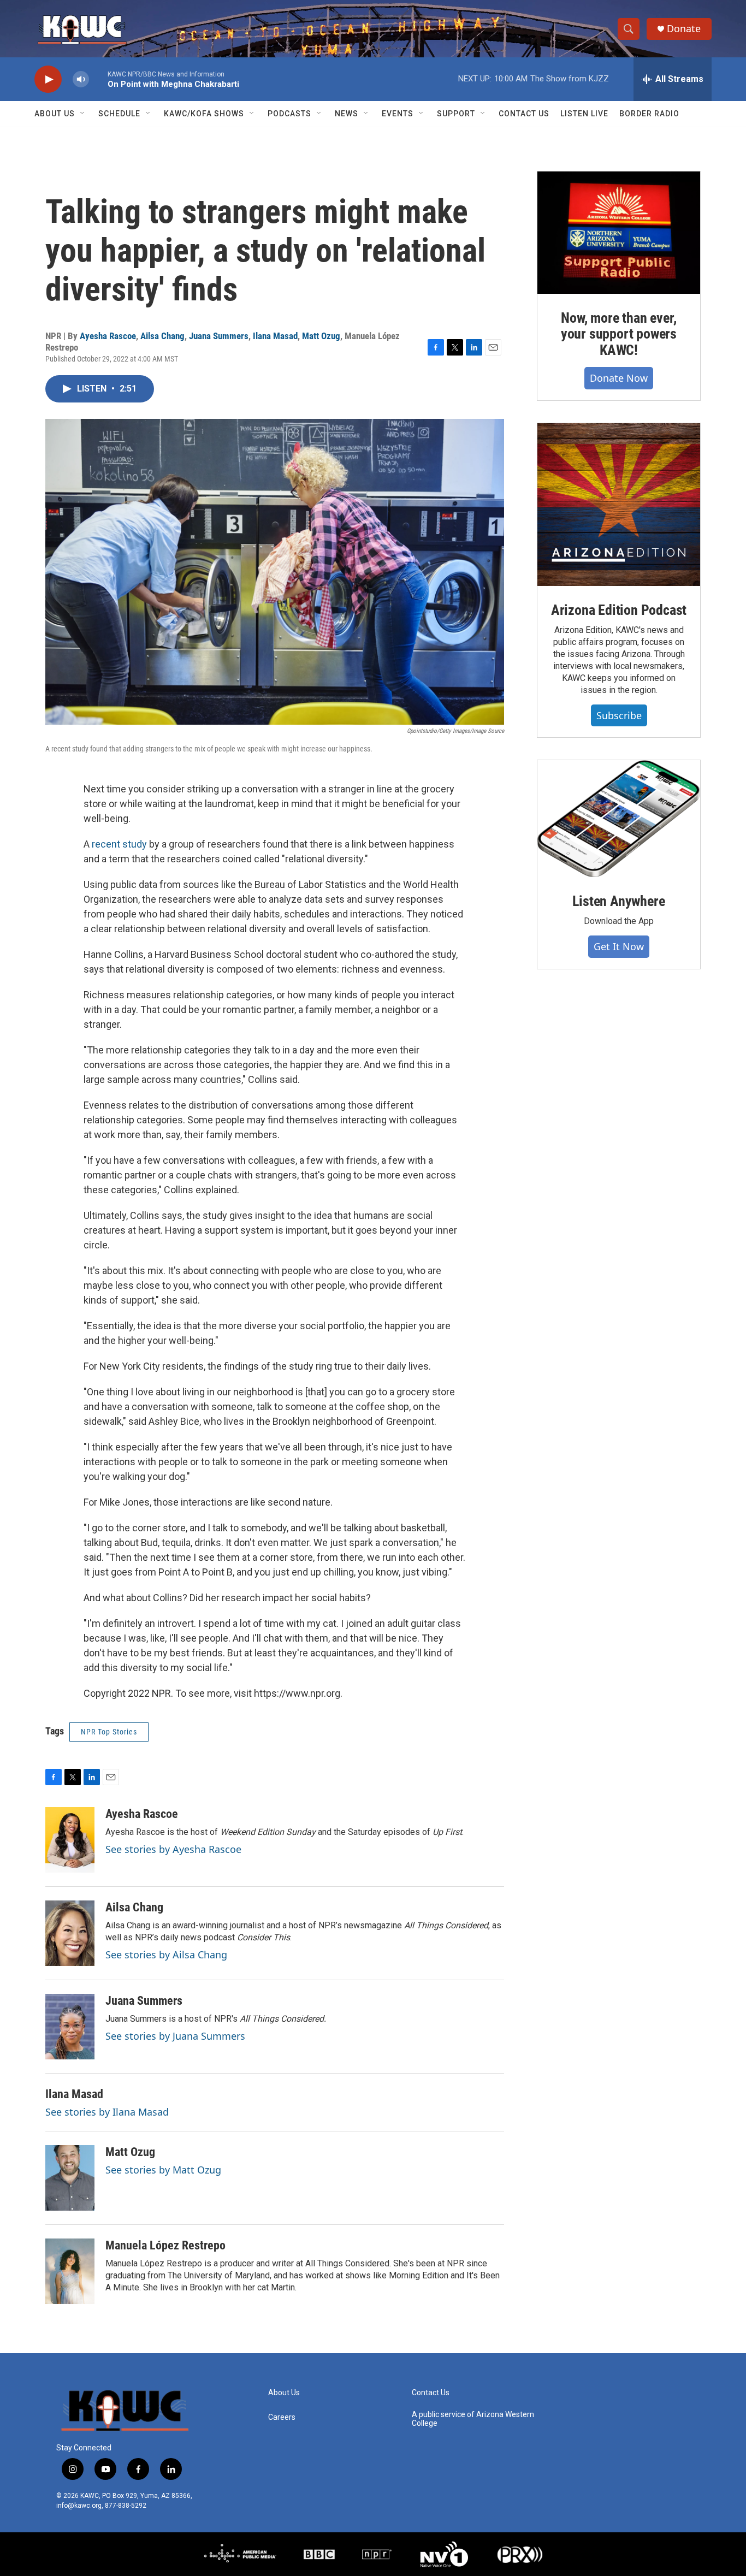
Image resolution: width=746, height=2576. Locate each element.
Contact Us (524, 114)
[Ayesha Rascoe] (70, 1840)
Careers (282, 2417)
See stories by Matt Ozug (163, 2170)
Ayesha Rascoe (108, 336)
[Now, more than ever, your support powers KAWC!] (619, 233)
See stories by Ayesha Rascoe (173, 1849)
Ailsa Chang (162, 336)
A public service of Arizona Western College (473, 2419)
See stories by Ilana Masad (107, 2112)
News (347, 114)
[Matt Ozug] (70, 2178)
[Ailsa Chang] (70, 1933)
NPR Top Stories (109, 1732)
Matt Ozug (321, 336)
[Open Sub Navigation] (83, 114)
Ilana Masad (275, 336)
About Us (55, 114)
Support (456, 114)
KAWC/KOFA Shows (204, 114)
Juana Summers (219, 336)
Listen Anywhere (618, 901)
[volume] (81, 79)
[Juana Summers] (70, 2027)
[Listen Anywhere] (619, 819)
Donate (684, 29)
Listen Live (584, 114)
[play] (48, 79)
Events (398, 114)
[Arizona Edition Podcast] (619, 505)
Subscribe (619, 715)
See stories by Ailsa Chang (166, 1955)
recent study (119, 844)
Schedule (119, 114)
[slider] (98, 79)
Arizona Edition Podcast (619, 610)
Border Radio (649, 114)
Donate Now (619, 378)
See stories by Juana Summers (175, 2036)
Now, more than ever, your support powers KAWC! (619, 334)
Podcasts (289, 114)
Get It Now (619, 946)
